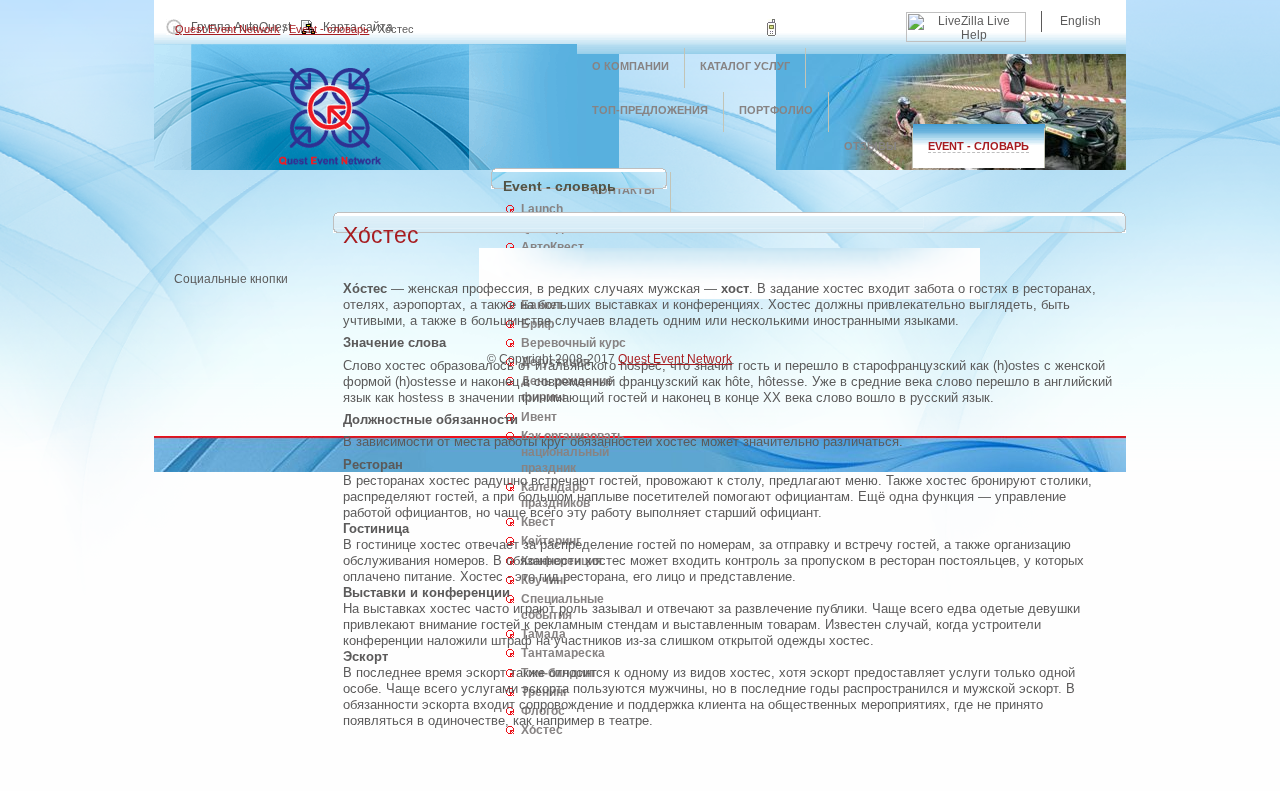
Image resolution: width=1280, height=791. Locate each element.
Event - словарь (329, 29)
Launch (542, 209)
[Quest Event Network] (365, 165)
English (1080, 21)
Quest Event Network (227, 29)
